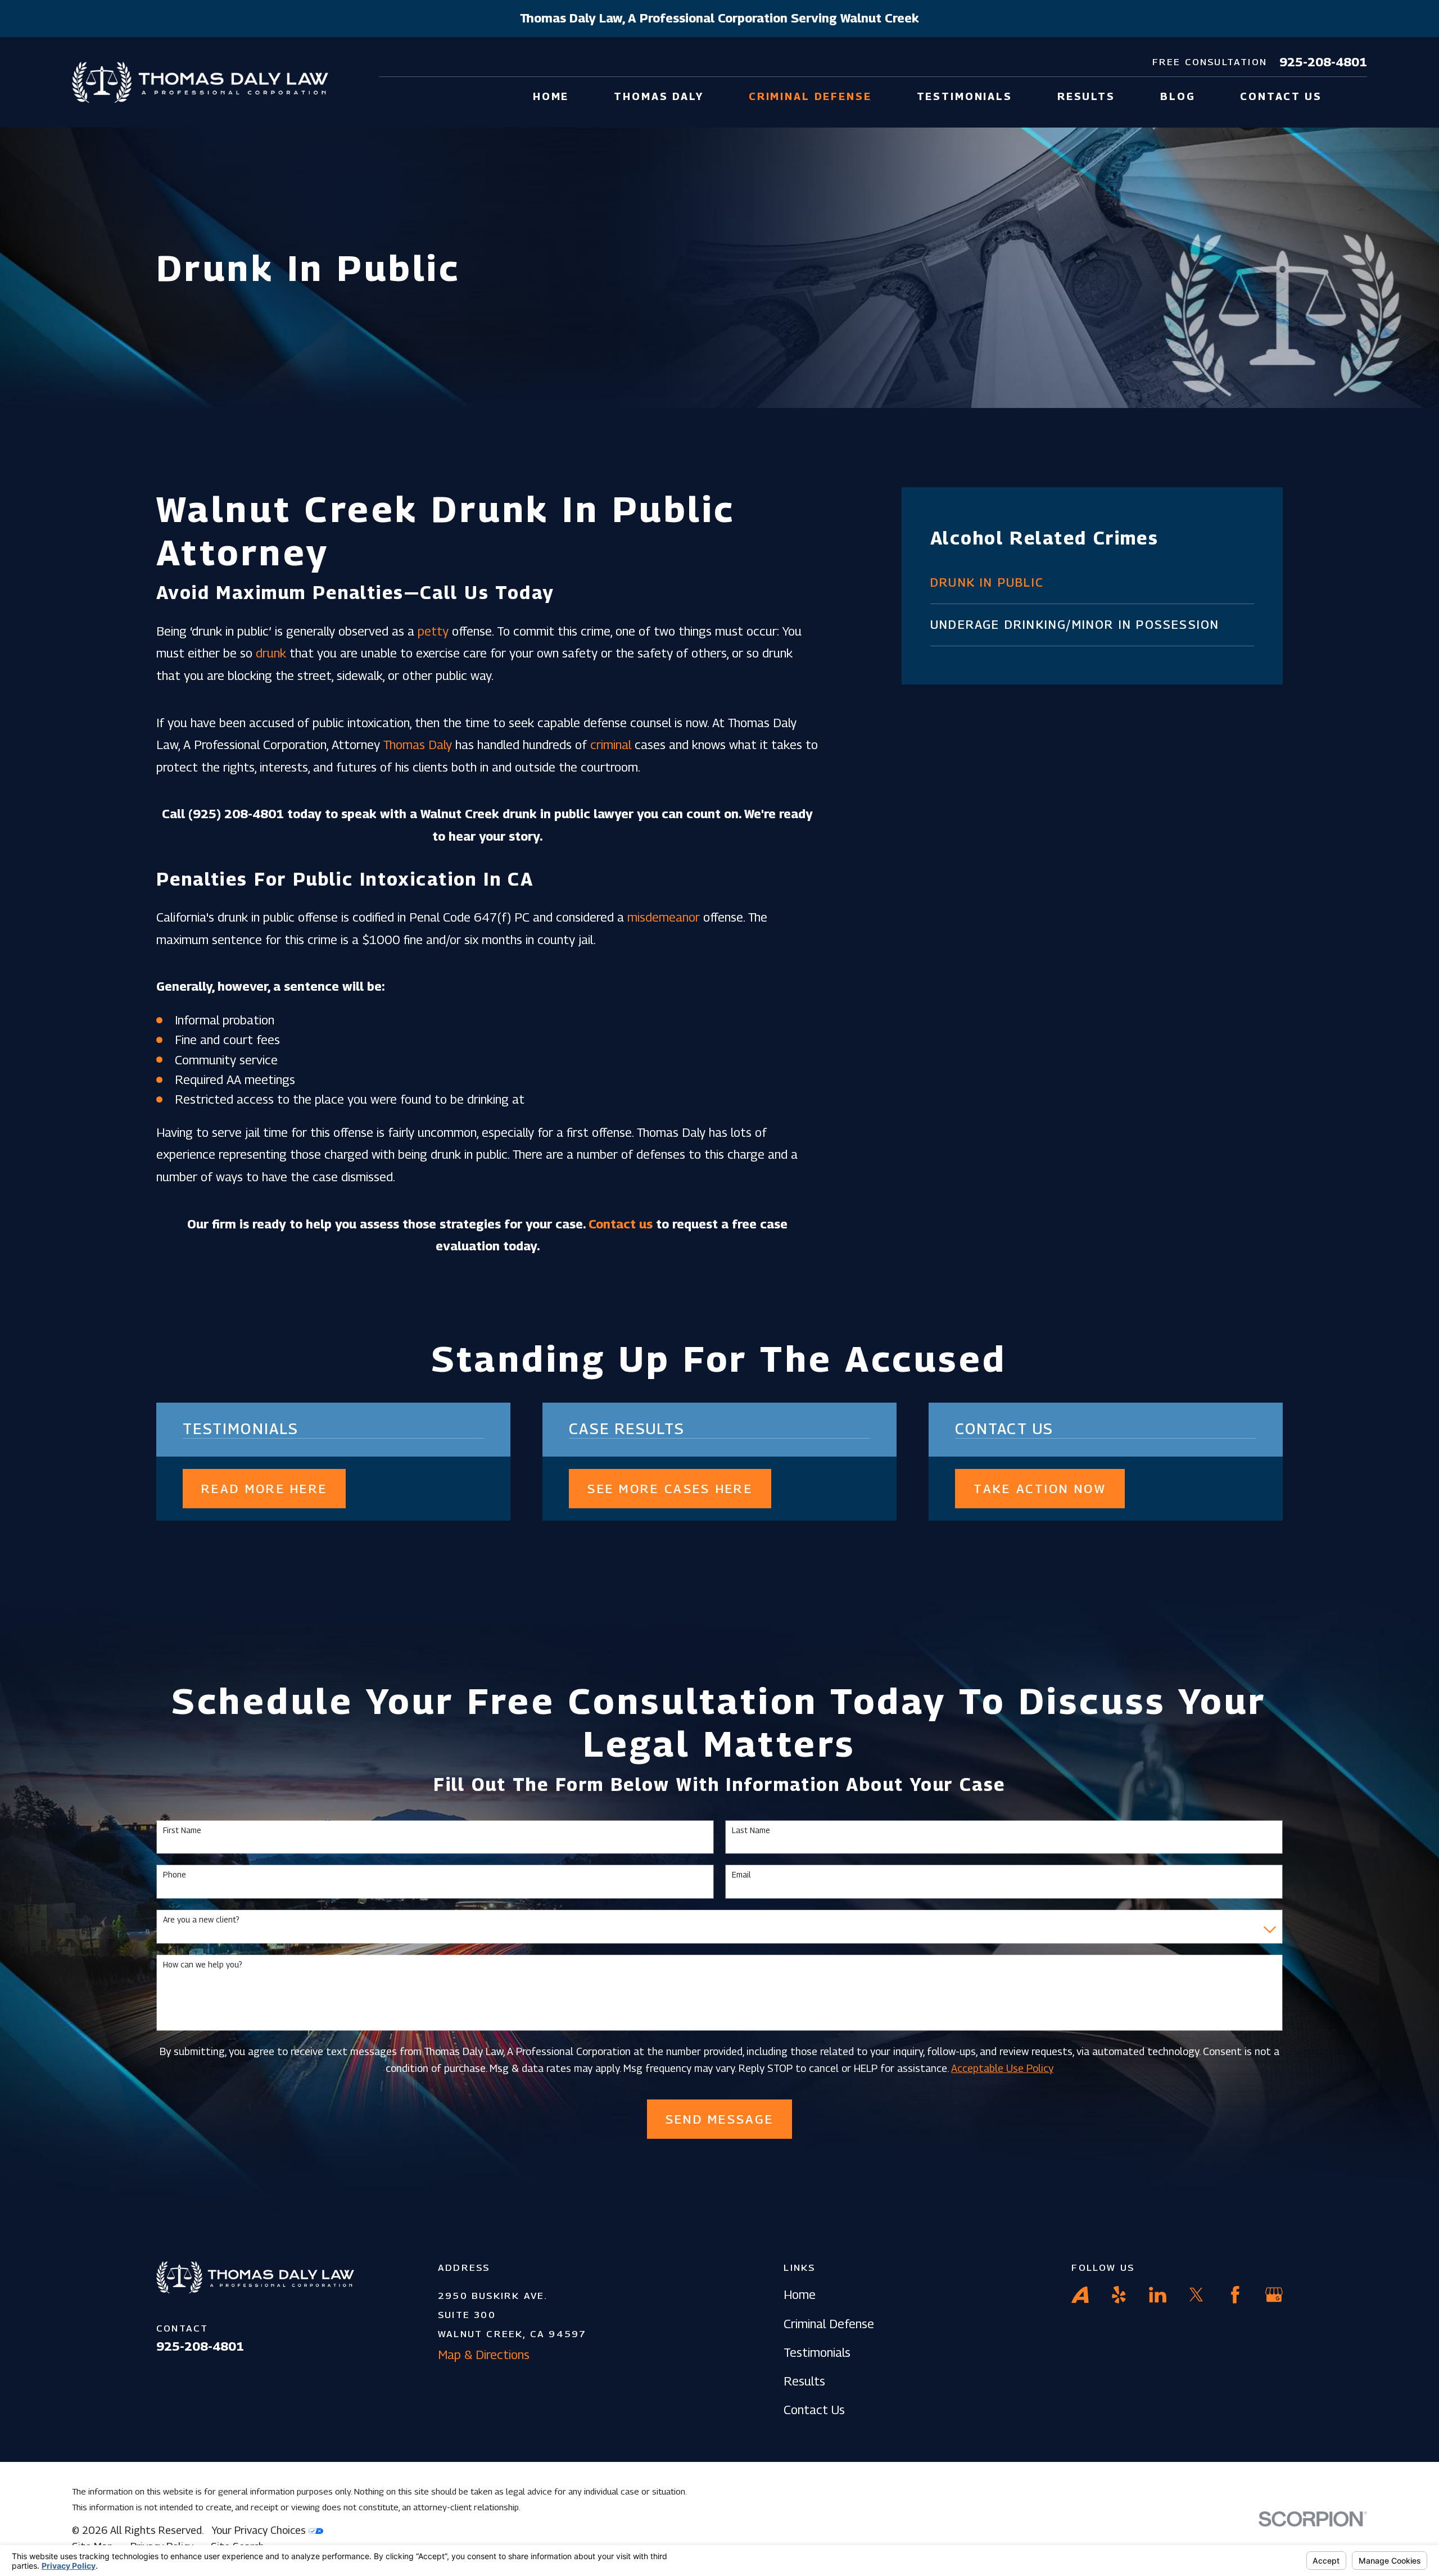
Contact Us (814, 2410)
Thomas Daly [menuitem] (659, 96)
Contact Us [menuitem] (1281, 96)
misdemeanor (664, 917)
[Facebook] (1235, 2295)
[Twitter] (1196, 2295)
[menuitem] (1092, 583)
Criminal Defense (829, 2324)
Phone (175, 1875)
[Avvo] (1080, 2295)
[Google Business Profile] (1274, 2295)
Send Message (720, 2119)
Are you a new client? (201, 1920)
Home (800, 2294)
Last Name (751, 1830)
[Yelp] (1119, 2295)
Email (741, 1875)
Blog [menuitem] (1178, 96)
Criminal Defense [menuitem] (810, 96)
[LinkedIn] (1158, 2295)
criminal (611, 745)
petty (433, 631)
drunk (271, 653)
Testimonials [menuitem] (965, 96)
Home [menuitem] (551, 96)
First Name (182, 1830)
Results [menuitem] (1086, 96)
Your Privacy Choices (260, 2530)
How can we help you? (203, 1965)
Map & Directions (484, 2355)
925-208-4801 (1323, 62)
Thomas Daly (418, 745)
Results (804, 2381)
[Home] (200, 82)
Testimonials (817, 2352)
